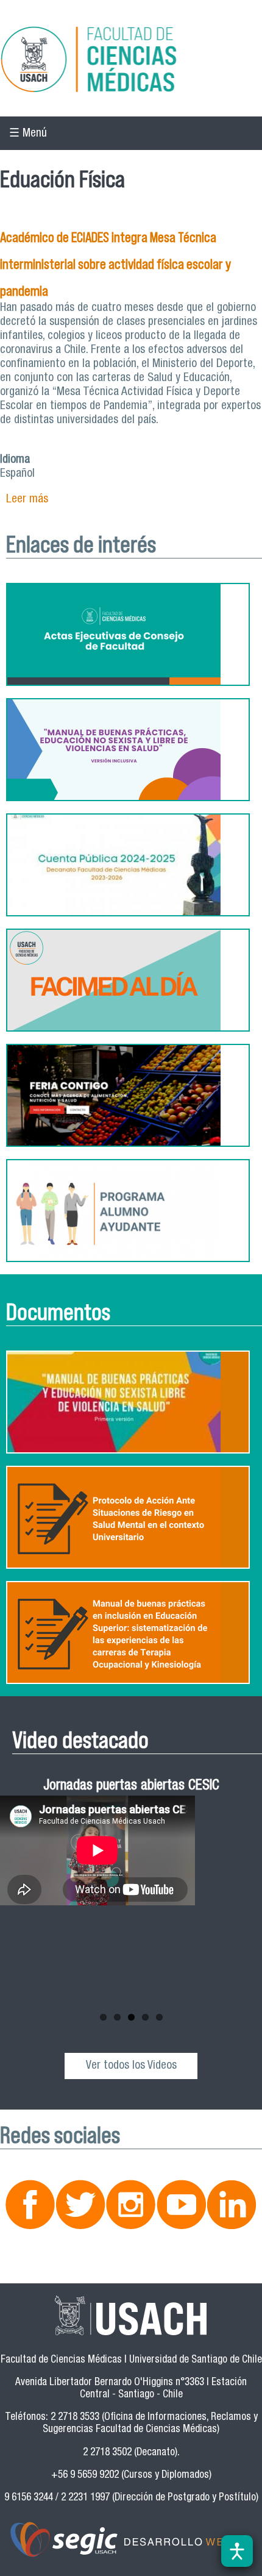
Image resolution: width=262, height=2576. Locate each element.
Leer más (27, 500)
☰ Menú (28, 134)
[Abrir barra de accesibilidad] (237, 2551)
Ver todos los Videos (131, 2066)
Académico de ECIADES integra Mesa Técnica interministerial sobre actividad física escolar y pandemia (115, 264)
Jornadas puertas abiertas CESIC (131, 1787)
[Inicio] (131, 61)
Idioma (15, 460)
